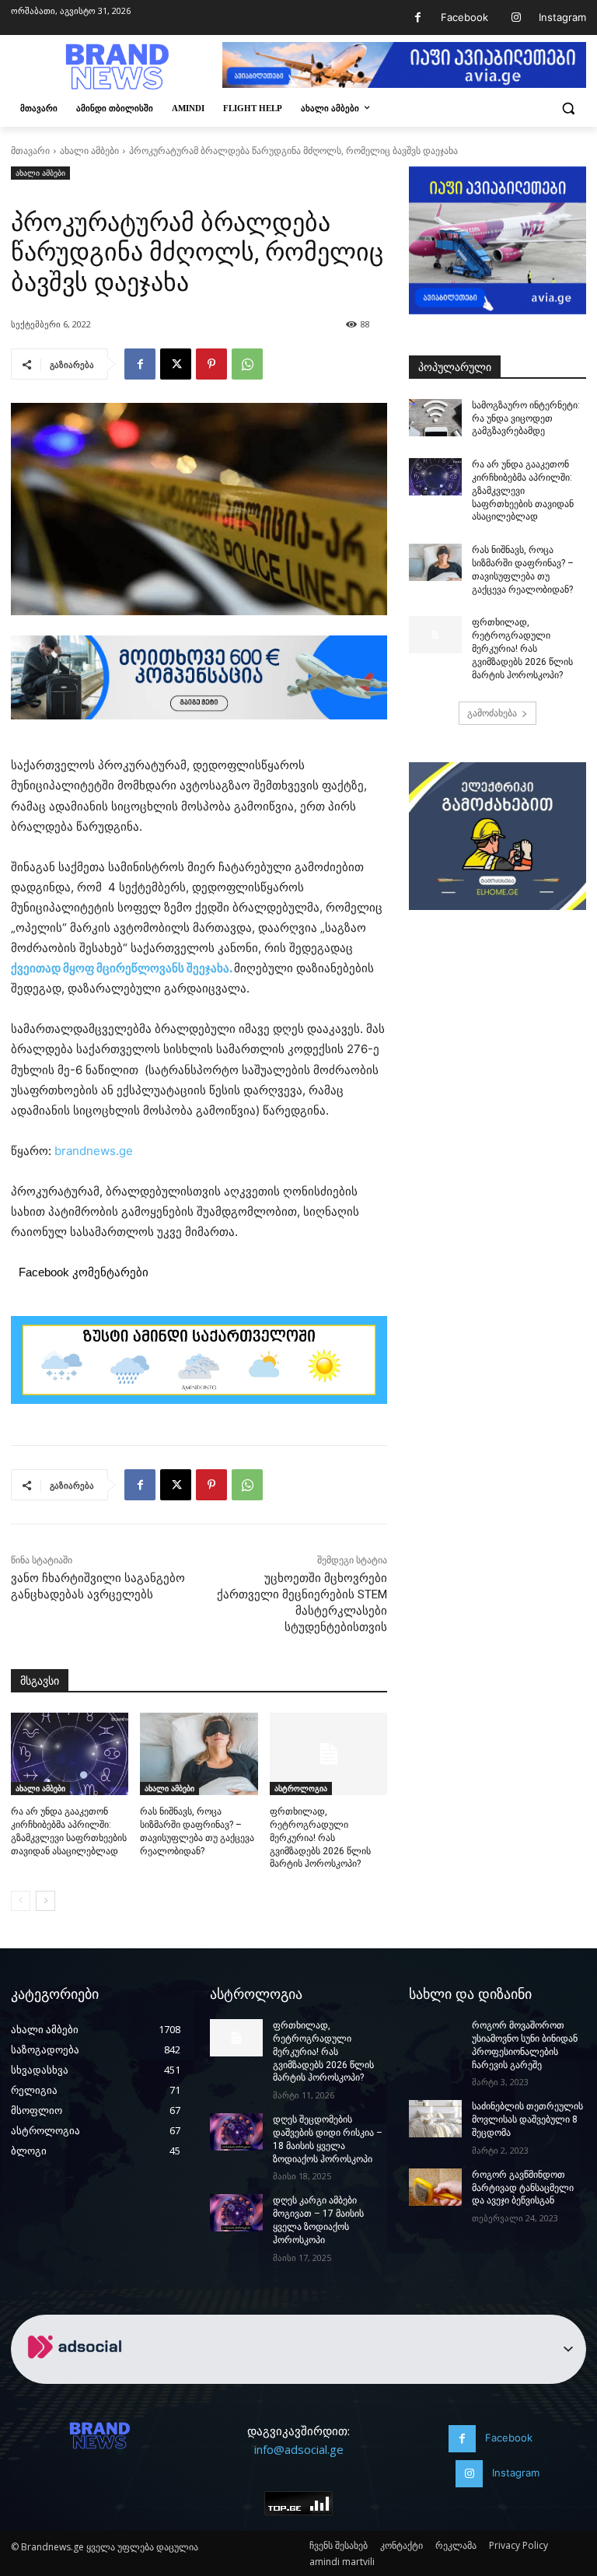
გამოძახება (492, 713)
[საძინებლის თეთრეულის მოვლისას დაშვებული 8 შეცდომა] (435, 2119)
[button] (568, 108)
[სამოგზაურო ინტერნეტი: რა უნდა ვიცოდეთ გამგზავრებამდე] (435, 418)
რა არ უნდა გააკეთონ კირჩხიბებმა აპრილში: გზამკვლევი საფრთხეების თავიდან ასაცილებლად (523, 490)
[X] (176, 364)
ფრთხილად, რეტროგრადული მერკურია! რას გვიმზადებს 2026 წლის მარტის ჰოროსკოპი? (320, 1837)
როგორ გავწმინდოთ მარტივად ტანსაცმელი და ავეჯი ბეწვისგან (523, 2188)
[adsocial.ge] (78, 2375)
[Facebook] (418, 17)
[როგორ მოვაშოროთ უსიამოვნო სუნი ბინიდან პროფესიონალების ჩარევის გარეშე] (435, 2038)
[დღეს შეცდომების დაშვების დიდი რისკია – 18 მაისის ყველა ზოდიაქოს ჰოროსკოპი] (236, 2132)
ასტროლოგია (301, 1788)
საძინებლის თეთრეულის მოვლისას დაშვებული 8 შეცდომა (527, 2119)
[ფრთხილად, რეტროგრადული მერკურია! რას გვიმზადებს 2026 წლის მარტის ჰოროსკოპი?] (328, 1754)
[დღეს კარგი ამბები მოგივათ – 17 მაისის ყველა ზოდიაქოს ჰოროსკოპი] (236, 2213)
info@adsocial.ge (299, 2449)
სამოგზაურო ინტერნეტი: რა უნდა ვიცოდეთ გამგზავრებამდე (526, 418)
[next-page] (45, 1901)
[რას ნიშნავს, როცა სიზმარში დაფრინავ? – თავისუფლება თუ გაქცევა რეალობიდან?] (199, 1754)
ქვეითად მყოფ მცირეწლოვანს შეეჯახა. (122, 968)
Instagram (562, 17)
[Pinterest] (211, 364)
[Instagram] (516, 17)
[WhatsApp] (247, 364)
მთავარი (30, 150)
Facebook (464, 17)
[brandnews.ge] (117, 67)
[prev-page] (21, 1901)
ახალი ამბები (89, 150)
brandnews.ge (94, 1151)
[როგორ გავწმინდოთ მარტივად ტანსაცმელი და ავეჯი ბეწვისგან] (435, 2187)
